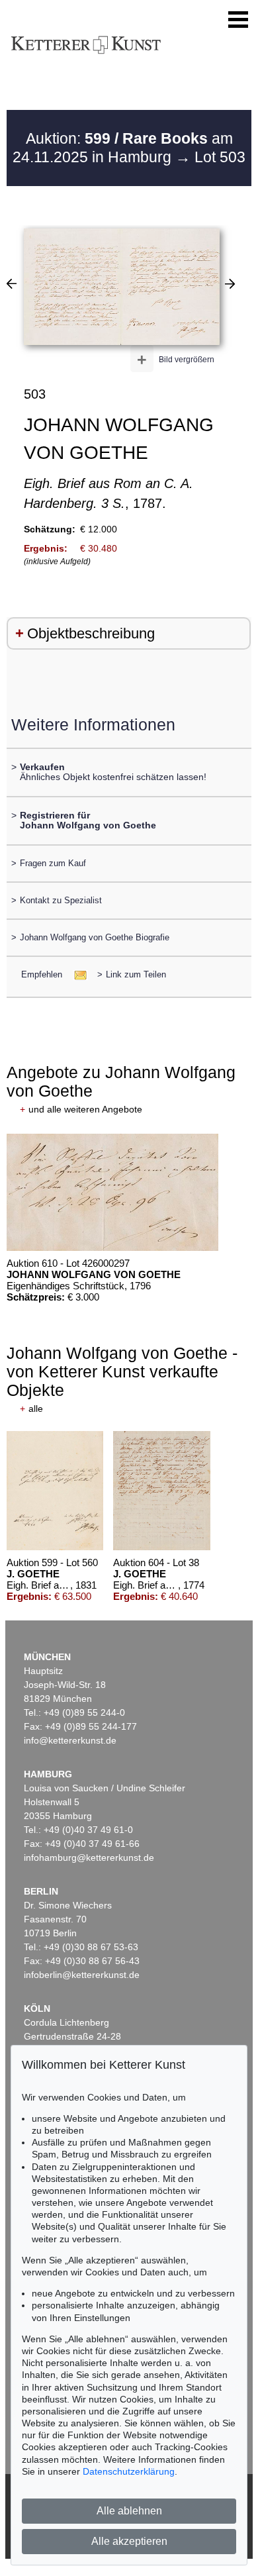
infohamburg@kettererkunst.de (89, 1858)
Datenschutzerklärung (129, 2471)
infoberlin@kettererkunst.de (82, 1975)
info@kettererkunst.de (70, 1740)
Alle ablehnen (129, 2511)
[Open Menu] (238, 20)
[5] (230, 283)
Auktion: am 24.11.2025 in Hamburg (123, 148)
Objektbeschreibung (91, 633)
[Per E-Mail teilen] (76, 974)
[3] (12, 283)
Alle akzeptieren (129, 2541)
